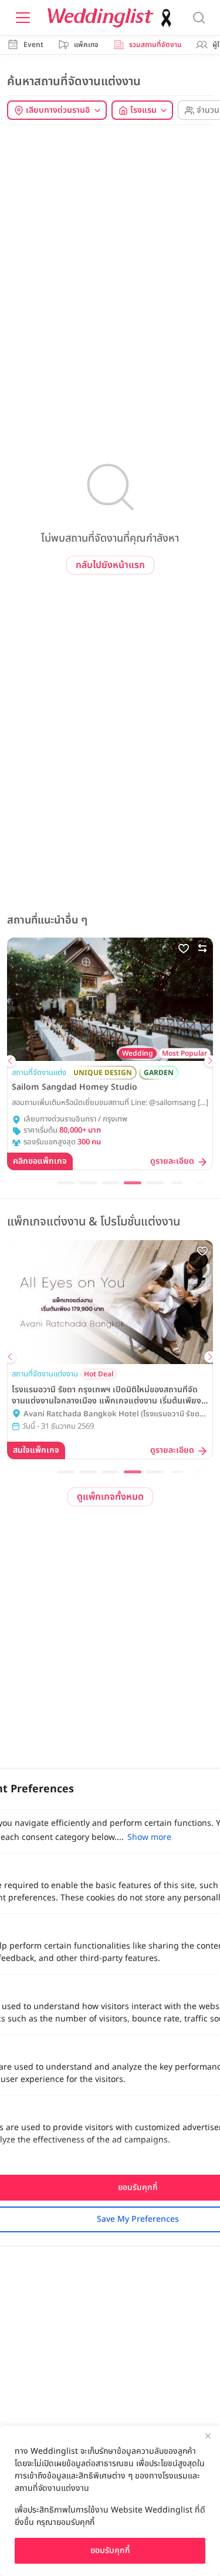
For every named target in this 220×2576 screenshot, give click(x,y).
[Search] (199, 18)
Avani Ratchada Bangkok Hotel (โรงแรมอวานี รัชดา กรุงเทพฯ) (113, 1415)
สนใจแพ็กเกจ (36, 1450)
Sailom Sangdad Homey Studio (75, 1087)
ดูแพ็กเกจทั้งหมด (110, 1497)
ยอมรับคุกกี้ (110, 2550)
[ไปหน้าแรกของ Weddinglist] (112, 18)
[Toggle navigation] (23, 18)
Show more (149, 1837)
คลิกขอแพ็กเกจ (40, 1161)
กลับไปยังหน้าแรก (110, 565)
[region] (110, 2501)
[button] (10, 1061)
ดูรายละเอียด (172, 1162)
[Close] (208, 2436)
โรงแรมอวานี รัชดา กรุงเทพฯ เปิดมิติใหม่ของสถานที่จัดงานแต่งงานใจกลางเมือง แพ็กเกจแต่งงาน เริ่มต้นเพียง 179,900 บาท (106, 1395)
